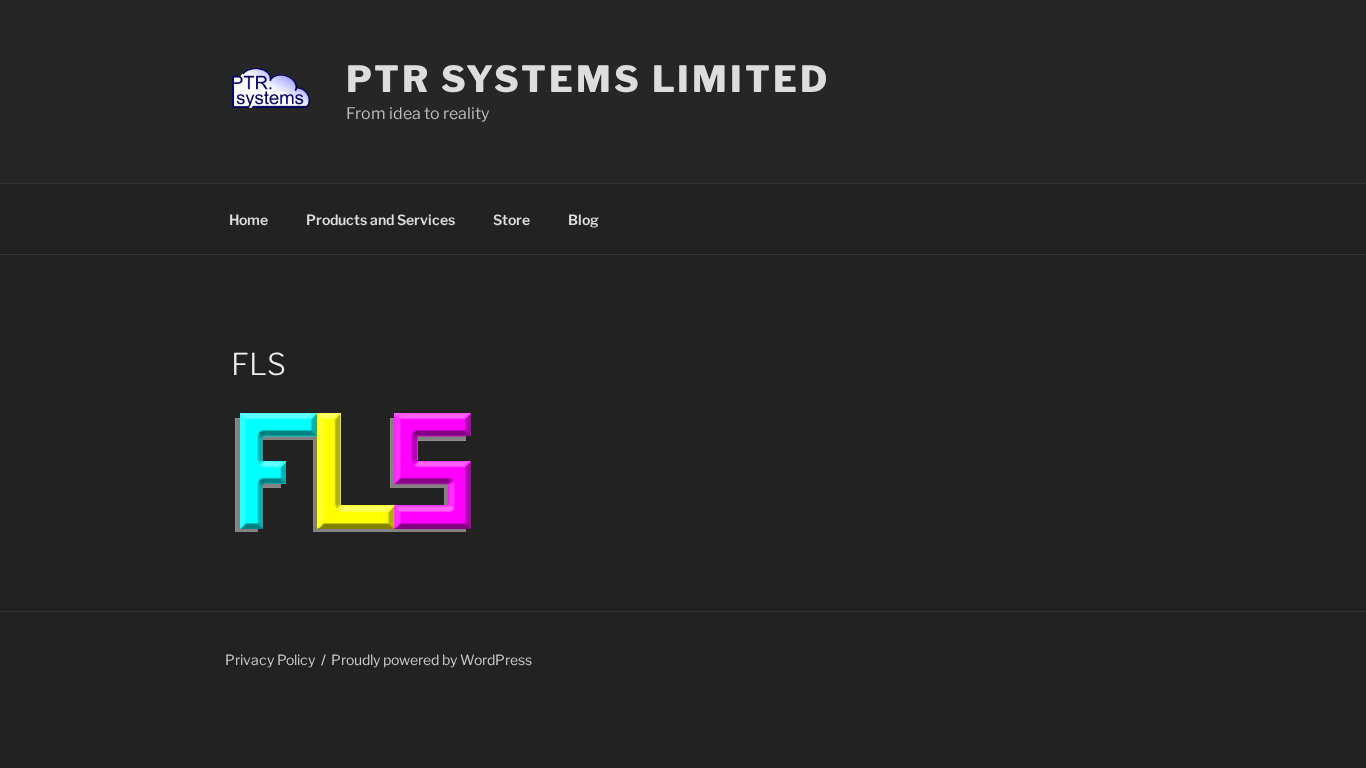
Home (248, 219)
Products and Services (380, 219)
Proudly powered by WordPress (431, 659)
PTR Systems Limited (588, 79)
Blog (583, 219)
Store (511, 219)
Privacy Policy (270, 659)
